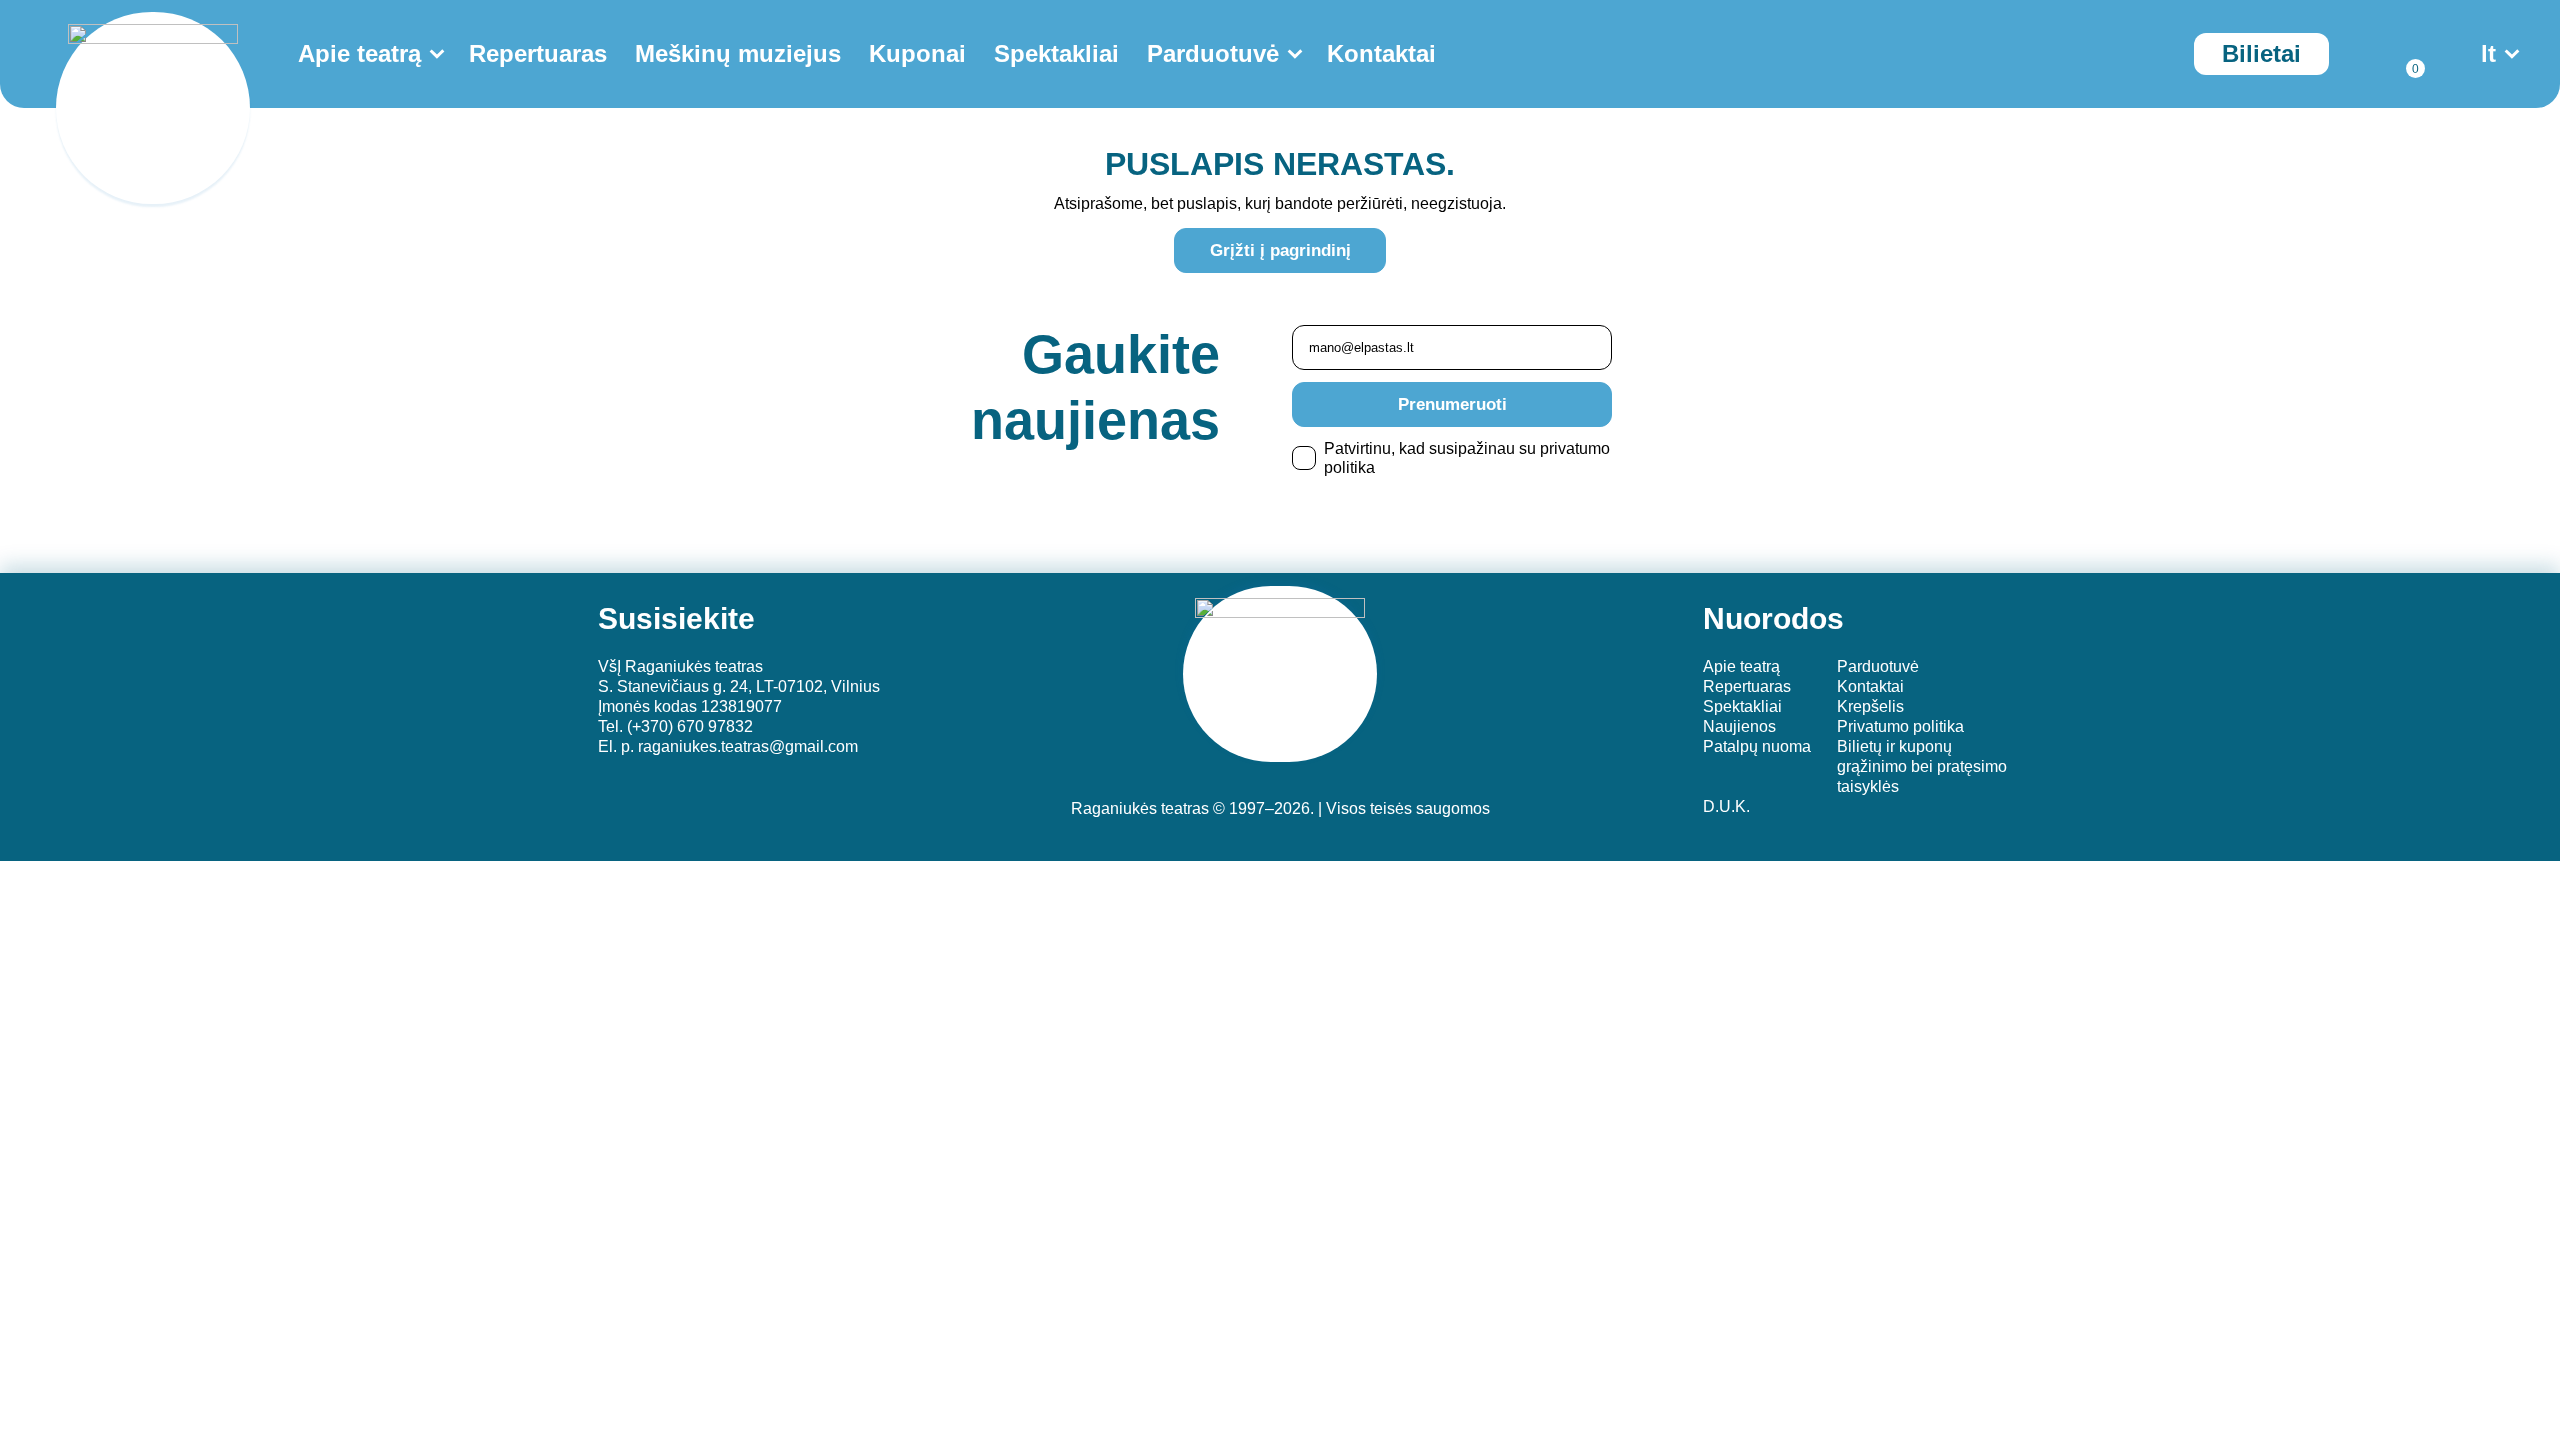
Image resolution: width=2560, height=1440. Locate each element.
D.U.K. (1726, 806)
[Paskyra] (2359, 54)
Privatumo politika (1900, 726)
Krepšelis (1870, 706)
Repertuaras (538, 53)
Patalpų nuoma (1757, 746)
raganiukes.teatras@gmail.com (748, 746)
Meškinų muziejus (738, 53)
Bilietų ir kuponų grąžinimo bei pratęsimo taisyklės (1922, 766)
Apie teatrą (359, 53)
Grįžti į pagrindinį (1280, 250)
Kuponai (917, 53)
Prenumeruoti (1452, 404)
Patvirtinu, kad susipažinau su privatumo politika (1467, 458)
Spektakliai (1056, 53)
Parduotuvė (1213, 53)
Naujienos (1739, 726)
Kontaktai (1381, 53)
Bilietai (2261, 53)
